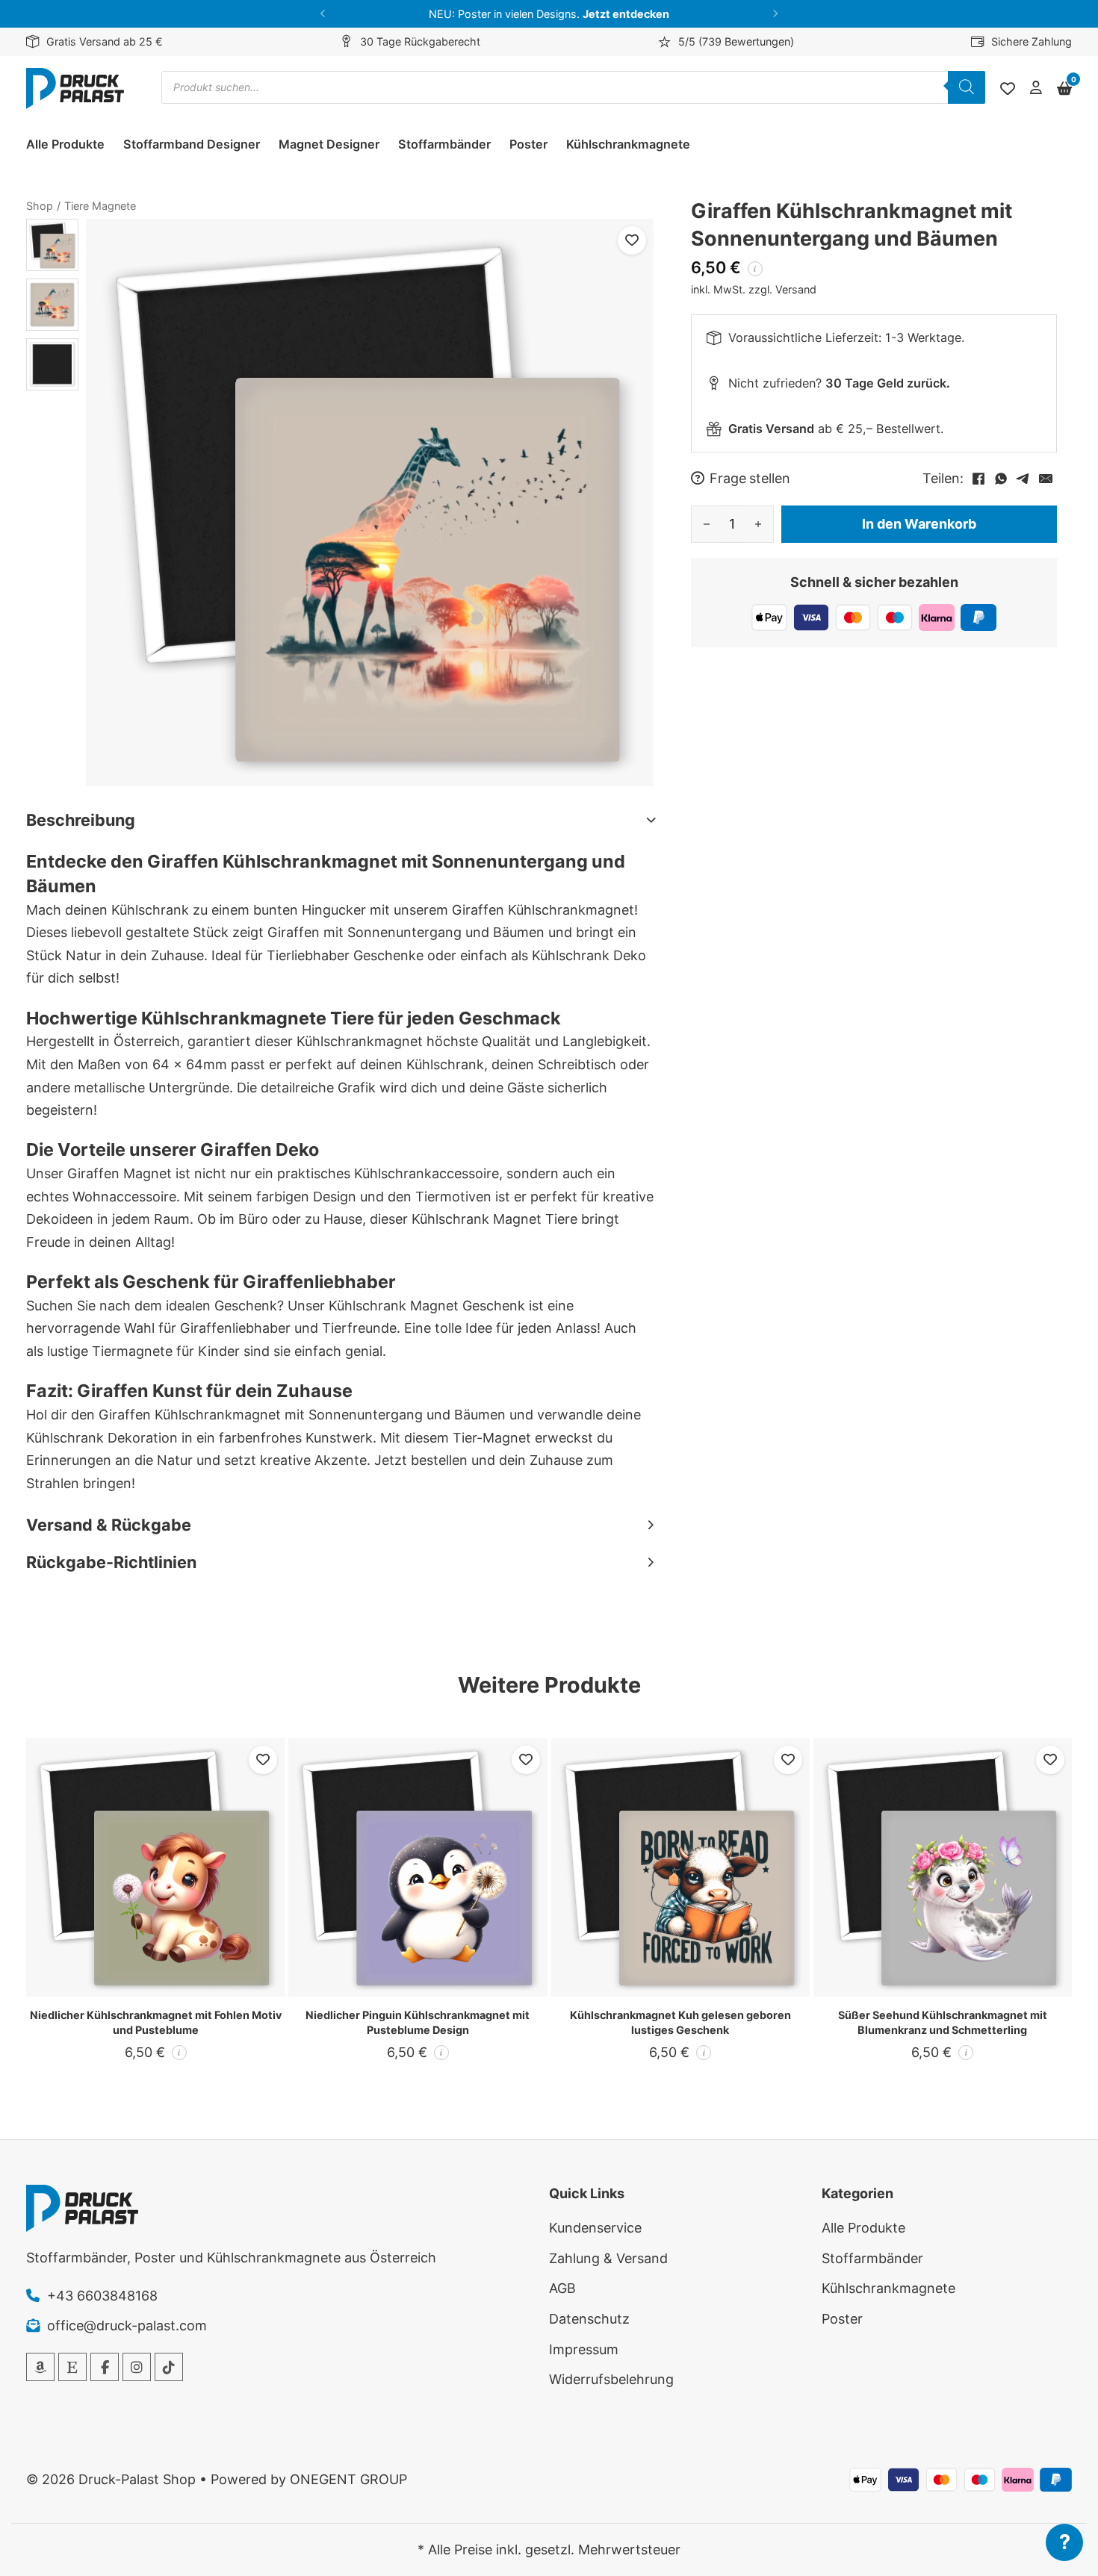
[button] (323, 14)
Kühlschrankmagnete (628, 144)
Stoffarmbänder (444, 144)
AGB (562, 2288)
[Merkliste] (1008, 89)
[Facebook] (978, 479)
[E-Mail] (1046, 479)
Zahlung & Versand (608, 2258)
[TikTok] (169, 2367)
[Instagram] (137, 2367)
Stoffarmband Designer (192, 144)
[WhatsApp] (1001, 479)
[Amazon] (40, 2367)
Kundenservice (595, 2228)
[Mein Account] (1036, 88)
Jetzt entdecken (626, 14)
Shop (40, 206)
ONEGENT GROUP (348, 2479)
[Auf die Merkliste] (632, 240)
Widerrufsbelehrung (611, 2379)
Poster (528, 144)
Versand (796, 289)
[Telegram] (1023, 479)
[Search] (967, 87)
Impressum (584, 2349)
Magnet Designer (329, 144)
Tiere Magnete (100, 206)
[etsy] (72, 2367)
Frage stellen (750, 479)
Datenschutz (589, 2319)
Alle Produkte (65, 144)
